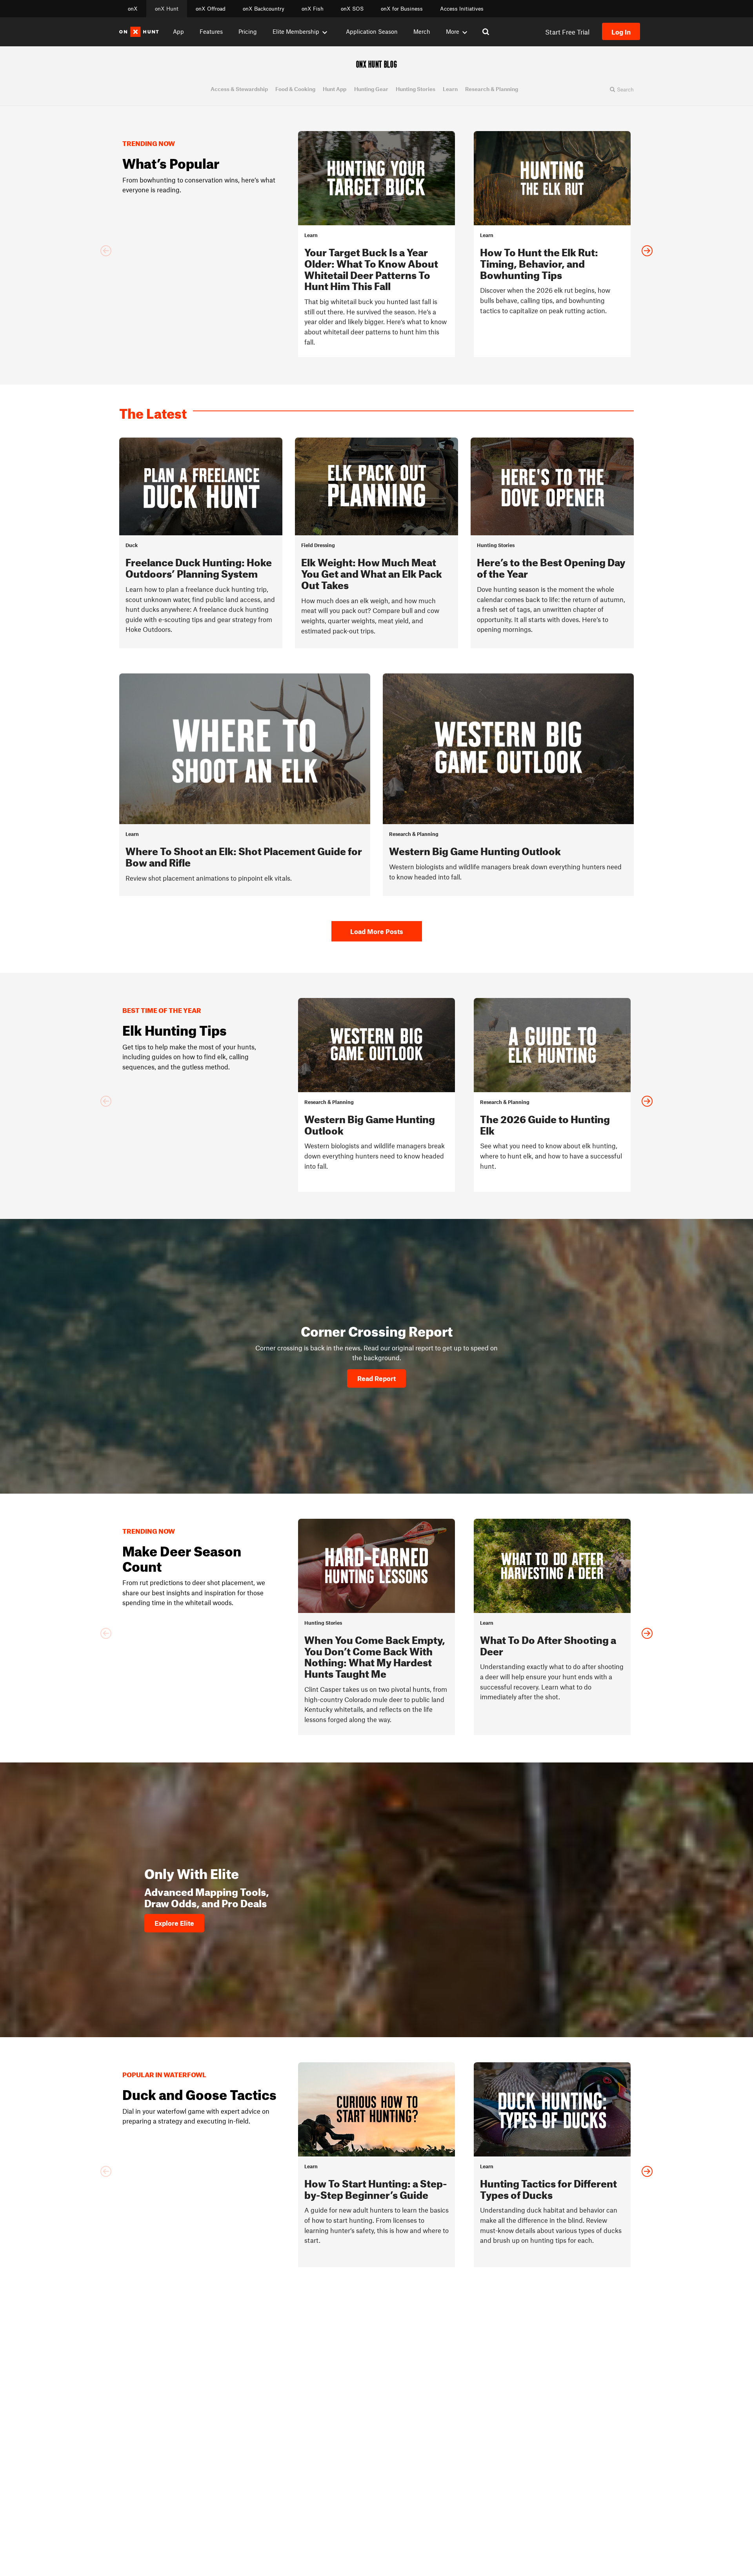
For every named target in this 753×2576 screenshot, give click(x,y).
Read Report (376, 1378)
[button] (622, 89)
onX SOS (352, 9)
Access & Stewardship (239, 89)
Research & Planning (492, 89)
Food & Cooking (295, 89)
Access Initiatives (462, 9)
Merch (422, 31)
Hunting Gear (371, 89)
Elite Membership (296, 31)
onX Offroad (211, 9)
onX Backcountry (264, 9)
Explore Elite (174, 1923)
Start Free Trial (567, 32)
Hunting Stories (416, 89)
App (178, 31)
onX (133, 9)
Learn (450, 89)
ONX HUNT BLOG (376, 64)
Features (211, 31)
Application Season (372, 31)
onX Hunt (167, 9)
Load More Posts (377, 931)
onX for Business (402, 9)
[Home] (139, 32)
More (453, 31)
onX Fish (313, 9)
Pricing (248, 31)
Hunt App (335, 89)
